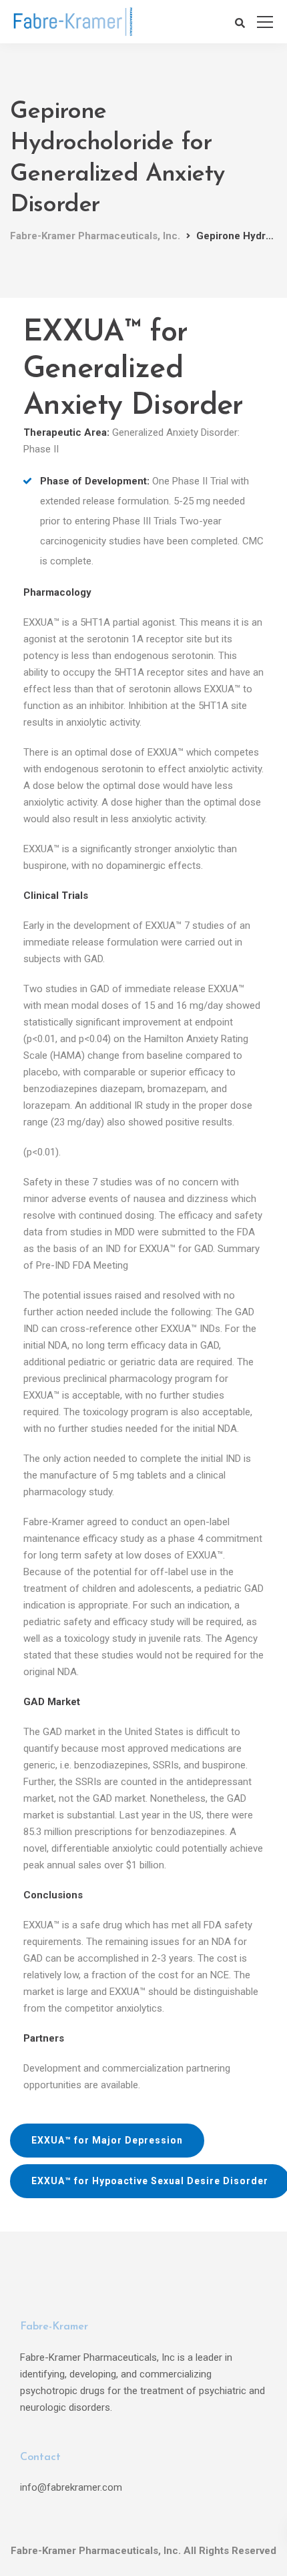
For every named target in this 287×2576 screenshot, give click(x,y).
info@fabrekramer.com (71, 2487)
